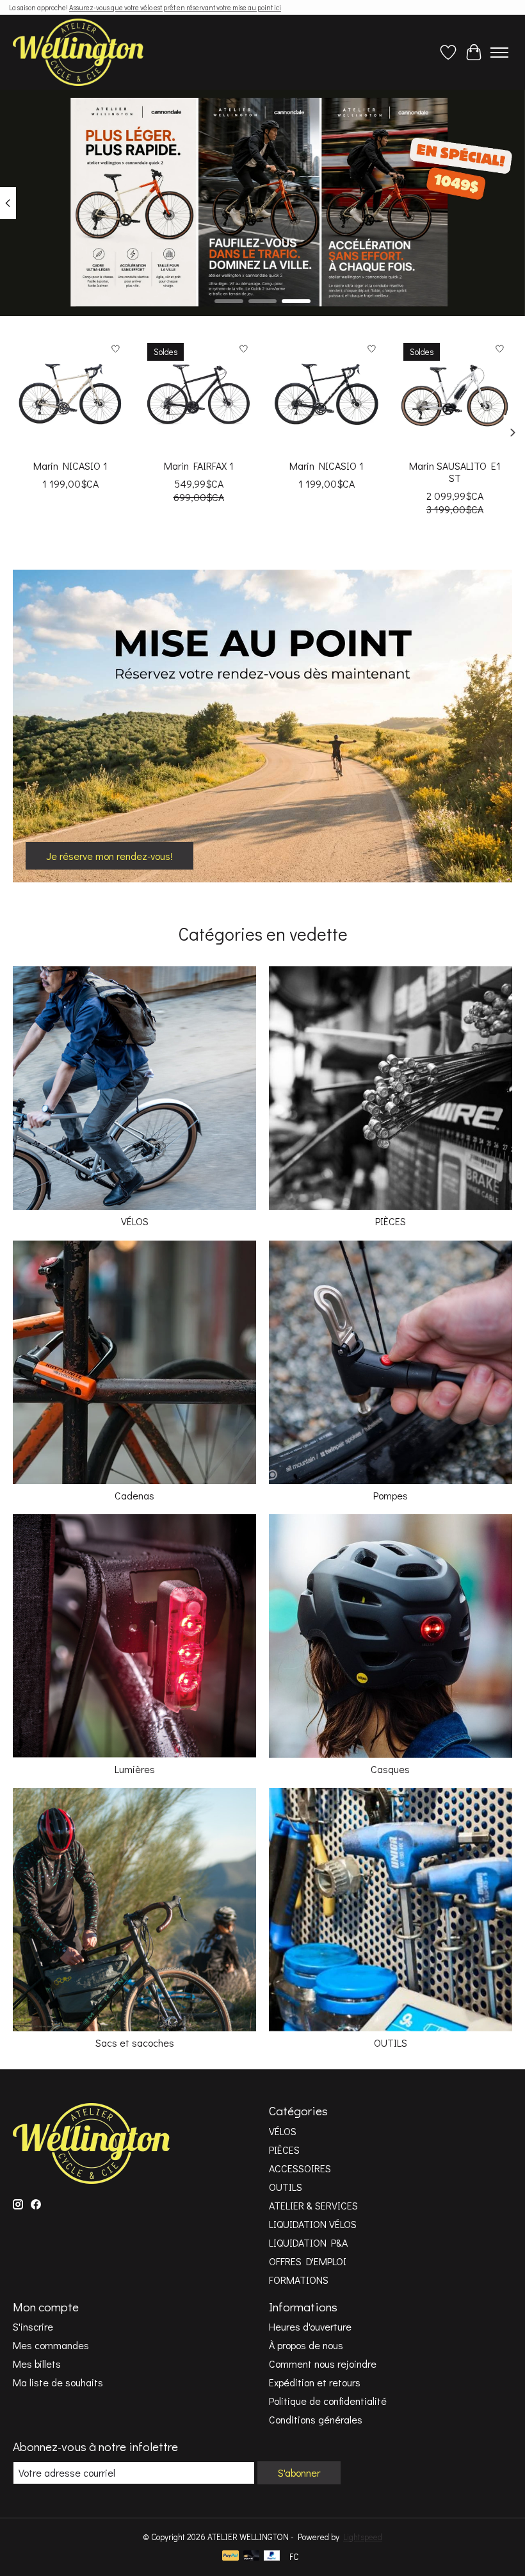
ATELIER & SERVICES (313, 2205)
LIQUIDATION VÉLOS (313, 2224)
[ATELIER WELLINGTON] (78, 52)
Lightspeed (363, 2537)
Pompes (391, 1495)
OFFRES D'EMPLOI (308, 2261)
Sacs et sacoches (135, 2043)
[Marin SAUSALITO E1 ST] (455, 394)
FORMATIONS (299, 2280)
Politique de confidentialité (328, 2401)
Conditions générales (316, 2419)
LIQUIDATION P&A (308, 2242)
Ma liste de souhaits (58, 2382)
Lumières (135, 1769)
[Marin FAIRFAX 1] (198, 394)
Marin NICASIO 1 (70, 466)
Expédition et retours (315, 2382)
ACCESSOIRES (300, 2168)
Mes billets (37, 2364)
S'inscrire (33, 2326)
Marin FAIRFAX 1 (199, 466)
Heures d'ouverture (310, 2326)
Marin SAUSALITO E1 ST (455, 472)
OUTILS (391, 2043)
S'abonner (299, 2473)
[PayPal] (230, 2557)
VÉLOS (135, 1221)
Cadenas (134, 1495)
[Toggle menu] (499, 53)
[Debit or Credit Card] (252, 2557)
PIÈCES (391, 1221)
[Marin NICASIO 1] (70, 394)
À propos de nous (306, 2345)
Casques (390, 1769)
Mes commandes (51, 2345)
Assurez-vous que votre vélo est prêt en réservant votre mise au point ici (175, 7)
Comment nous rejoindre (323, 2364)
